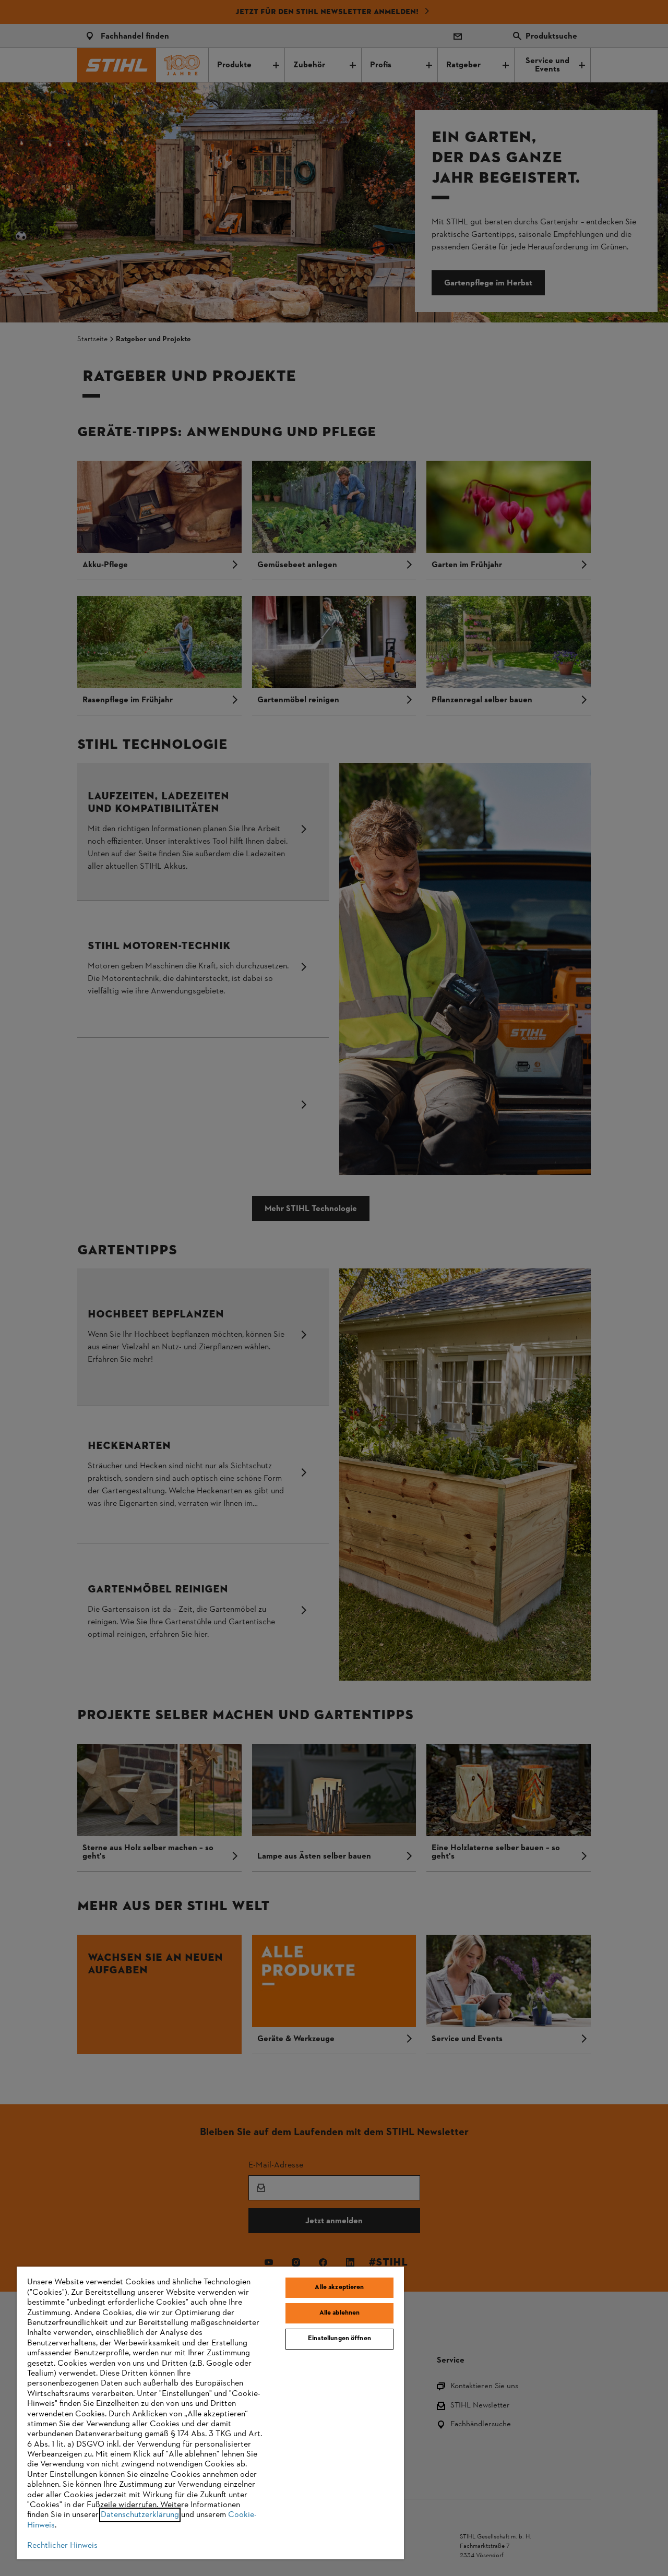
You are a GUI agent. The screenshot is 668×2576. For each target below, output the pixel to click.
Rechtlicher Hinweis (62, 2546)
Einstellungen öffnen (339, 2339)
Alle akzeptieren (339, 2287)
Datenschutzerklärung (140, 2515)
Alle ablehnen (340, 2313)
